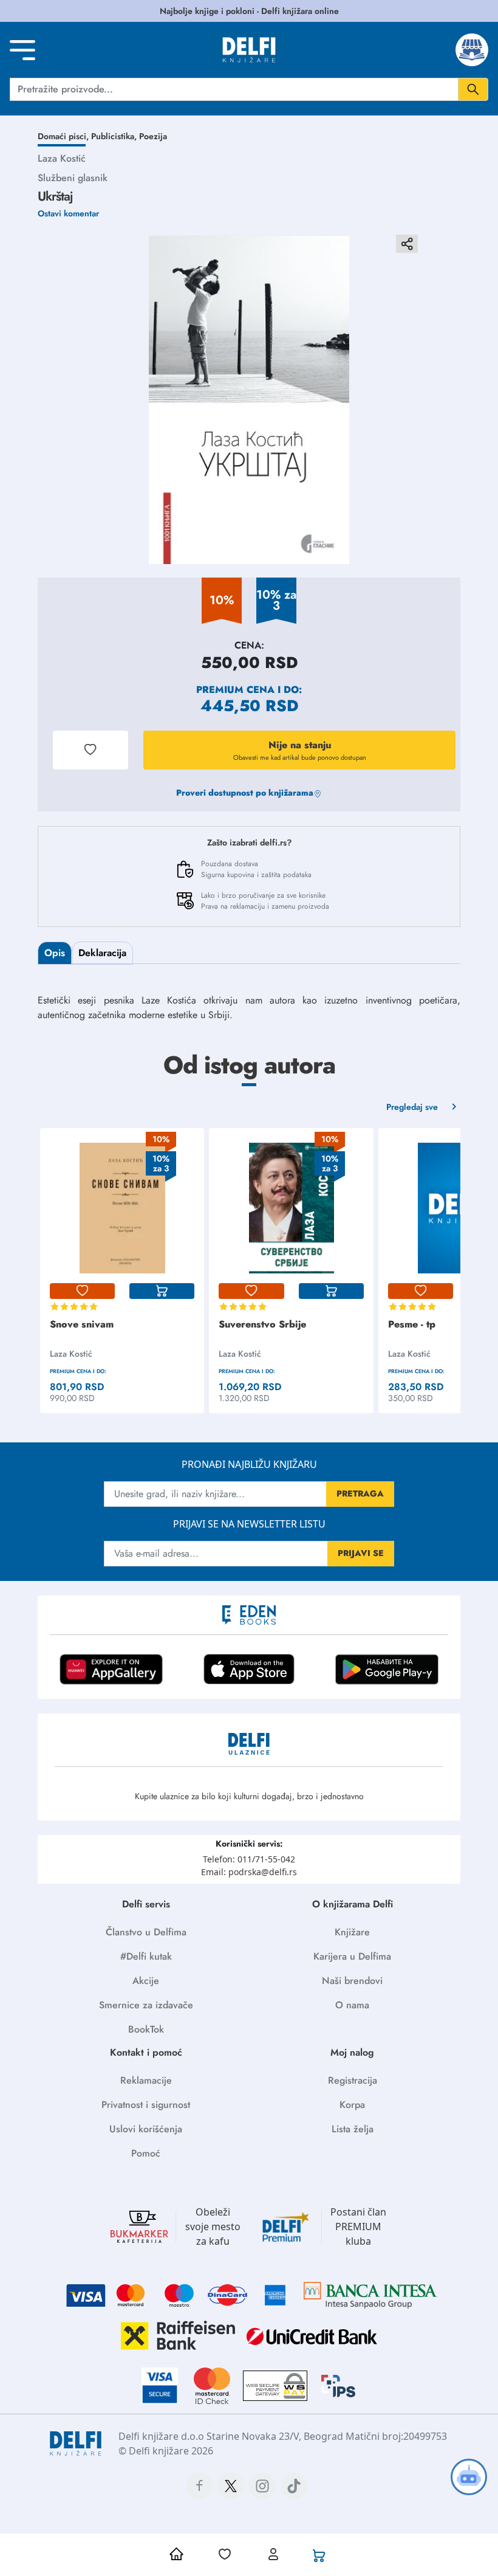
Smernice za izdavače (146, 2005)
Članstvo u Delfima (146, 1932)
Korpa (352, 2105)
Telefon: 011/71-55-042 (249, 1859)
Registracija (353, 2080)
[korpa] (162, 1291)
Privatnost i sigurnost (146, 2105)
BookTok (146, 2029)
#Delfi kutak (146, 1956)
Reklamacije (146, 2080)
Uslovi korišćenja (146, 2129)
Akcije (146, 1981)
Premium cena (235, 690)
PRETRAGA (360, 1493)
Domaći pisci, (64, 136)
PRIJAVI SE (361, 1553)
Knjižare (352, 1932)
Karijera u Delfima (352, 1956)
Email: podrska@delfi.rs (249, 1872)
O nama (352, 2005)
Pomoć (146, 2153)
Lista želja (353, 2129)
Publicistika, (115, 136)
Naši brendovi (352, 1981)
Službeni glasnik (73, 178)
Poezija (153, 136)
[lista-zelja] (82, 1291)
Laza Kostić (62, 158)
